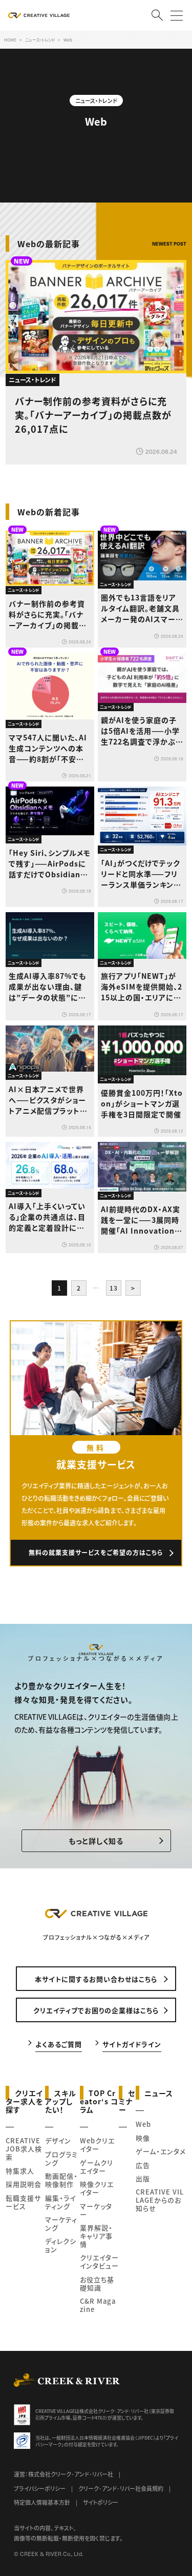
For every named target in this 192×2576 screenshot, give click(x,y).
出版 (143, 2178)
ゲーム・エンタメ (161, 2151)
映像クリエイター (97, 2188)
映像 (143, 2138)
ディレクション (61, 2245)
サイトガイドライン (132, 2044)
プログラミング (61, 2158)
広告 (143, 2165)
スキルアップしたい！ (61, 2101)
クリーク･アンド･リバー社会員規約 (121, 2488)
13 (114, 1288)
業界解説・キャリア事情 (96, 2236)
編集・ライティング (60, 2202)
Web (143, 2124)
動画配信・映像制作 (61, 2180)
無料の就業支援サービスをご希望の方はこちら (96, 1552)
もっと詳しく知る (96, 1841)
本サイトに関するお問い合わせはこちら (96, 1979)
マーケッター (96, 2210)
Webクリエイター (97, 2145)
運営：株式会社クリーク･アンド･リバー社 (63, 2474)
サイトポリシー (101, 2502)
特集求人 (20, 2171)
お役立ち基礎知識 (97, 2283)
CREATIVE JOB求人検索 (24, 2149)
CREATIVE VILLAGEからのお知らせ (160, 2200)
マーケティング (61, 2223)
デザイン (58, 2140)
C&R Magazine (98, 2305)
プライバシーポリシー (40, 2488)
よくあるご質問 (59, 2044)
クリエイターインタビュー (99, 2261)
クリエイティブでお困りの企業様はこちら (96, 2010)
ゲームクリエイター (97, 2167)
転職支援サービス (23, 2202)
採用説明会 (24, 2184)
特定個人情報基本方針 (42, 2502)
